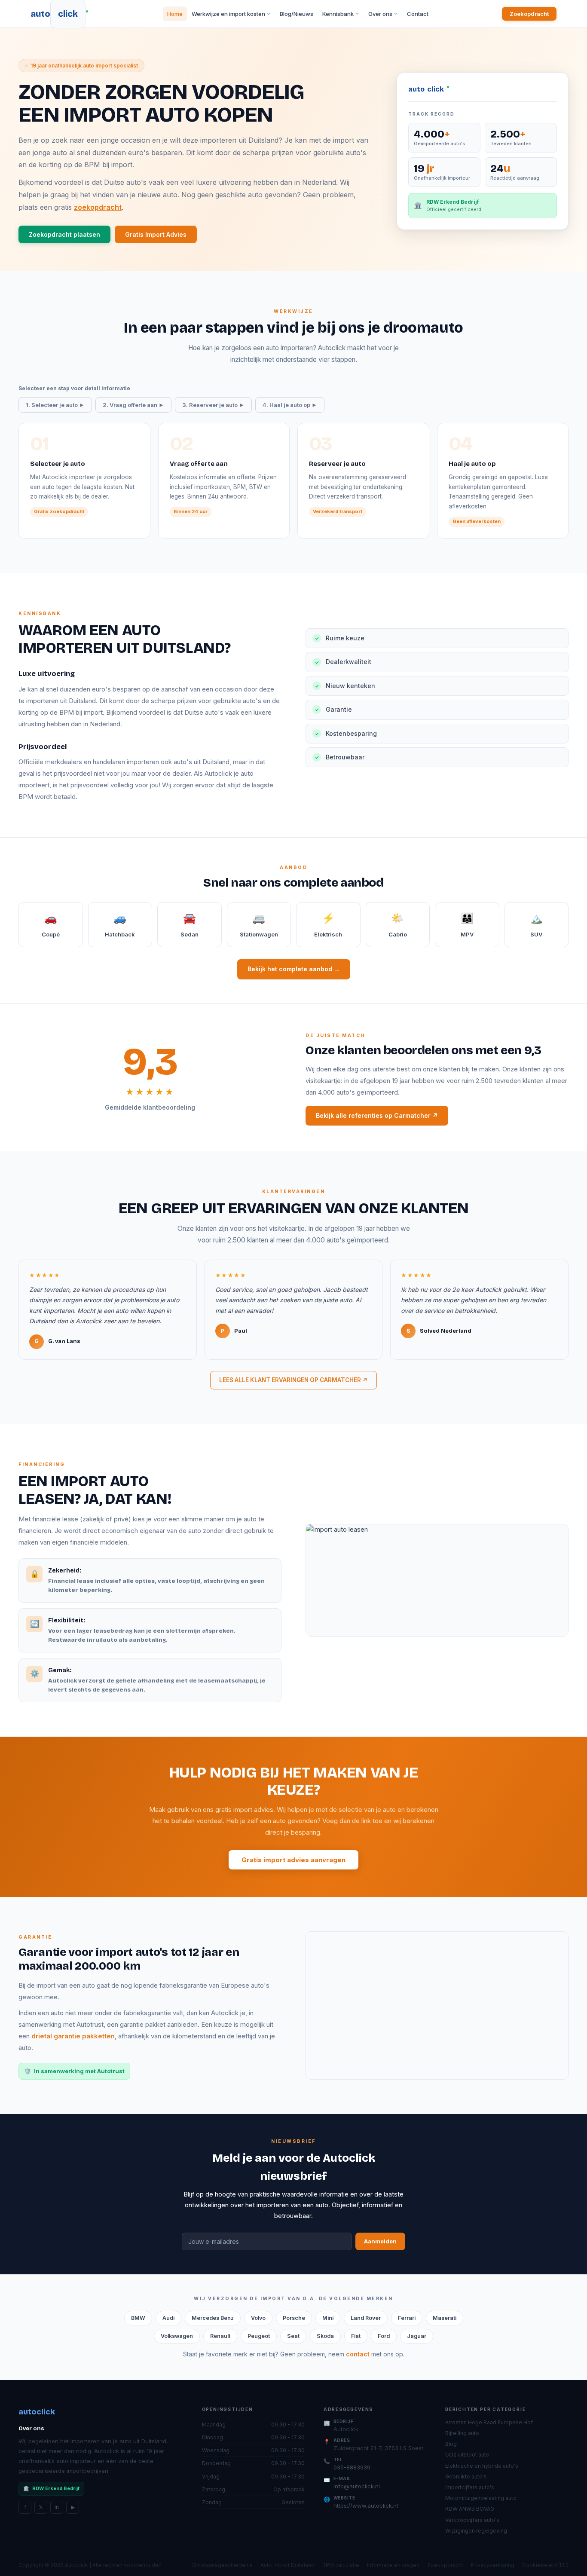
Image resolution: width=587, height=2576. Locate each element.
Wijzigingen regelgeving (476, 2531)
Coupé (51, 925)
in (57, 2507)
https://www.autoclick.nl (366, 2506)
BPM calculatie (341, 2565)
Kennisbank (338, 14)
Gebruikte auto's (466, 2477)
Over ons (380, 14)
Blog (451, 2444)
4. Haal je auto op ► (290, 405)
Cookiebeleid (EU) (545, 2565)
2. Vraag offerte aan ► (133, 405)
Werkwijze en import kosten (228, 14)
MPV (467, 925)
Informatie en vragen (393, 2565)
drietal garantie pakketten (73, 2036)
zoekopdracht (98, 207)
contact (358, 2354)
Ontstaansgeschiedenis (222, 2565)
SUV (536, 925)
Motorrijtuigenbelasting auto (481, 2498)
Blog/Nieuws (297, 14)
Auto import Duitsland (287, 2565)
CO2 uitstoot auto (467, 2455)
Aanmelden (380, 2241)
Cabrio (398, 925)
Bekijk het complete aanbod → (294, 969)
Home (175, 14)
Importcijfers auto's (470, 2487)
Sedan (190, 925)
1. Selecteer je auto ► (55, 405)
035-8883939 (352, 2467)
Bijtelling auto (462, 2433)
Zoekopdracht (529, 14)
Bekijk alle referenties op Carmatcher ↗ (377, 1115)
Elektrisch (328, 925)
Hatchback (120, 925)
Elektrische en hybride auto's (482, 2466)
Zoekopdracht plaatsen (64, 234)
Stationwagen (259, 925)
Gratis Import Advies (156, 234)
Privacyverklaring (493, 2565)
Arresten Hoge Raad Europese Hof (489, 2422)
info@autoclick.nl (357, 2486)
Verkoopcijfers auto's (472, 2520)
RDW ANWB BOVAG (470, 2509)
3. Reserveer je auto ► (213, 405)
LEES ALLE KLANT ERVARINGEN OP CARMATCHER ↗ (293, 1380)
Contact (418, 14)
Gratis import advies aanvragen (293, 1860)
